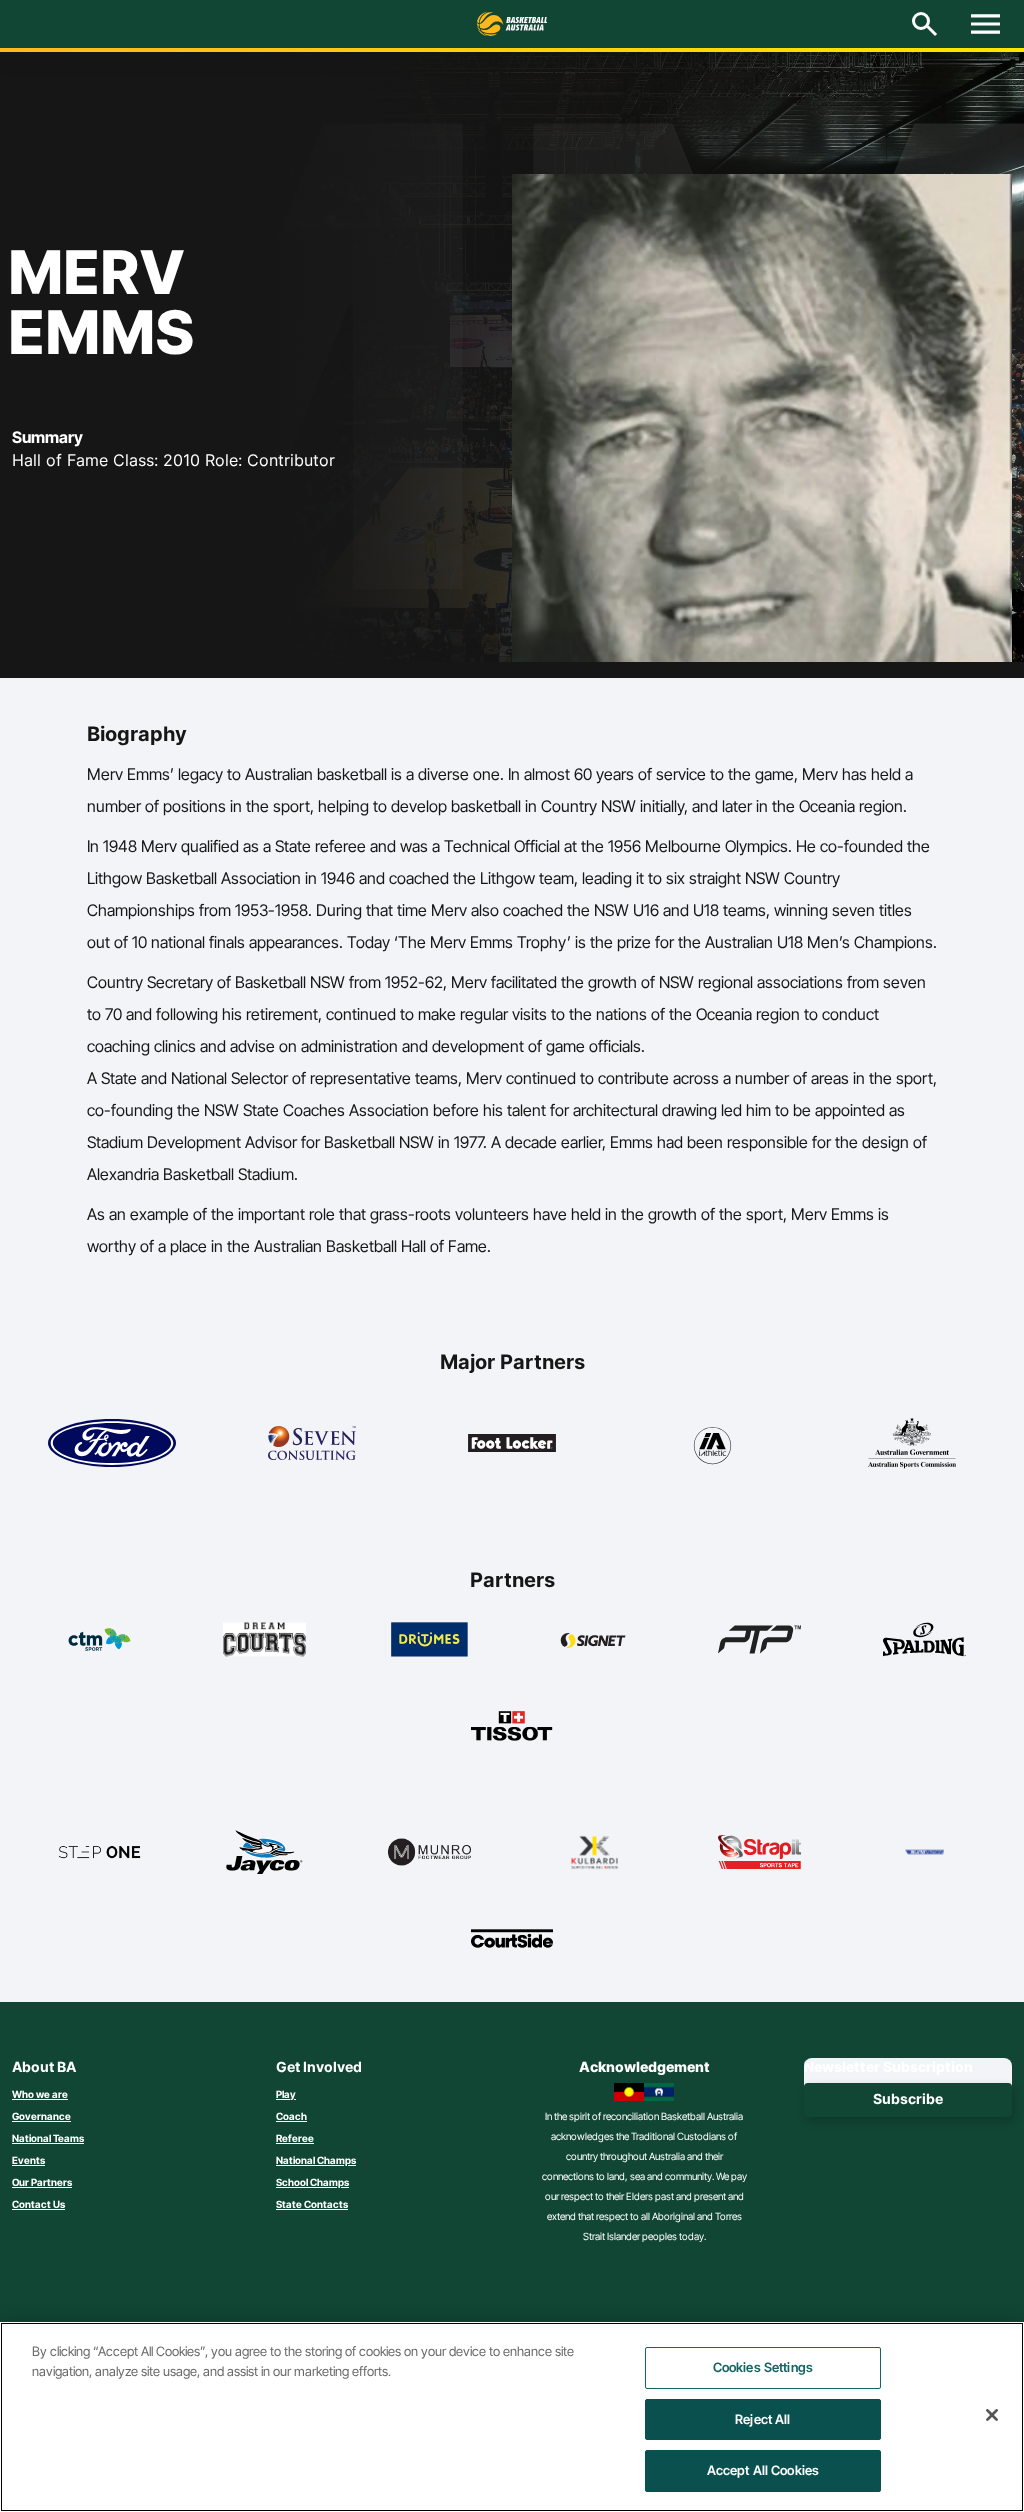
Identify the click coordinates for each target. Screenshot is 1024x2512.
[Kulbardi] (594, 1852)
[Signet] (594, 1639)
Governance (41, 2116)
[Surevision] (924, 1852)
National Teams (48, 2138)
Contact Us (38, 2204)
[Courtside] (512, 1938)
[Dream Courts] (264, 1639)
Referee (295, 2138)
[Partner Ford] (112, 1443)
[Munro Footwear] (429, 1852)
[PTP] (759, 1639)
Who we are (40, 2094)
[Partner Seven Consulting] (312, 1443)
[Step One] (99, 1852)
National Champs (316, 2160)
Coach (291, 2116)
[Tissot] (512, 1726)
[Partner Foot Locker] (512, 1443)
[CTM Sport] (99, 1639)
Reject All (762, 2419)
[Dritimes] (429, 1639)
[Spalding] (924, 1639)
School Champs (312, 2182)
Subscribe (908, 2098)
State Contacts (312, 2204)
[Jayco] (264, 1852)
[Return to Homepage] (512, 24)
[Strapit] (759, 1852)
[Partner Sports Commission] (912, 1443)
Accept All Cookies (763, 2470)
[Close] (992, 2415)
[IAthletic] (712, 1443)
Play (286, 2094)
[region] (512, 2417)
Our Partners (42, 2182)
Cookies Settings (763, 2367)
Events (28, 2160)
